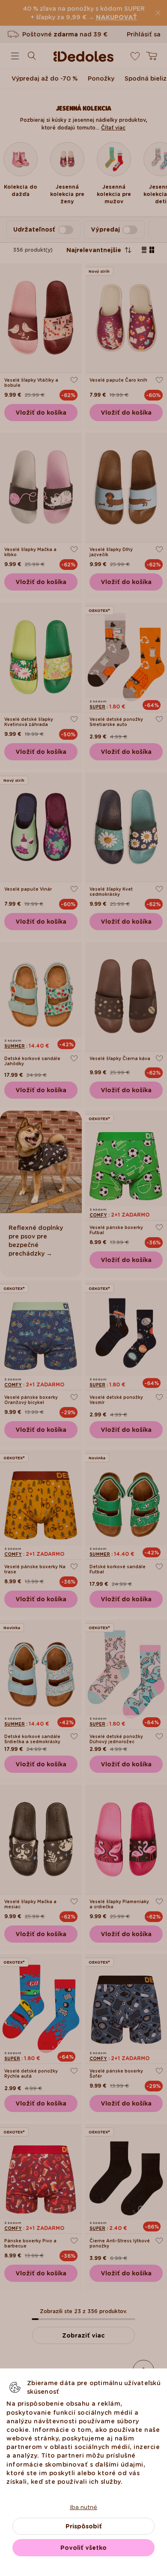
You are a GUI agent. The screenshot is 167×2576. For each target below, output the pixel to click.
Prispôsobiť (84, 2526)
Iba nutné (83, 2507)
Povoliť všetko (83, 2548)
